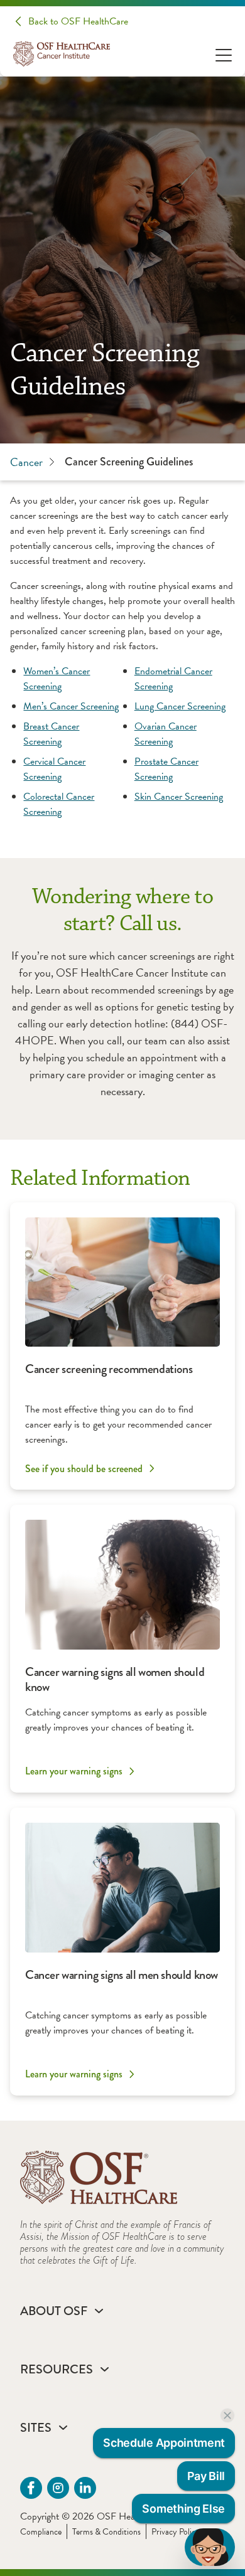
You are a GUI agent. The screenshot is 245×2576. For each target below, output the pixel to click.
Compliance (41, 2532)
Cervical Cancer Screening (54, 769)
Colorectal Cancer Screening (59, 804)
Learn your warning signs (74, 1771)
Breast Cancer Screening (51, 734)
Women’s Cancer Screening (57, 679)
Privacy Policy (176, 2532)
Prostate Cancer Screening (166, 769)
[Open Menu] (224, 54)
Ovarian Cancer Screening (166, 734)
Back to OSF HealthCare (78, 21)
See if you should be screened (84, 1468)
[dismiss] (227, 2415)
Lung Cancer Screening (180, 706)
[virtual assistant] (210, 2547)
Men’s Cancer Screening (71, 706)
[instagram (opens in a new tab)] (58, 2488)
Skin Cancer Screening (179, 797)
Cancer (26, 462)
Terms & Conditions (106, 2532)
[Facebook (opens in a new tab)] (31, 2488)
